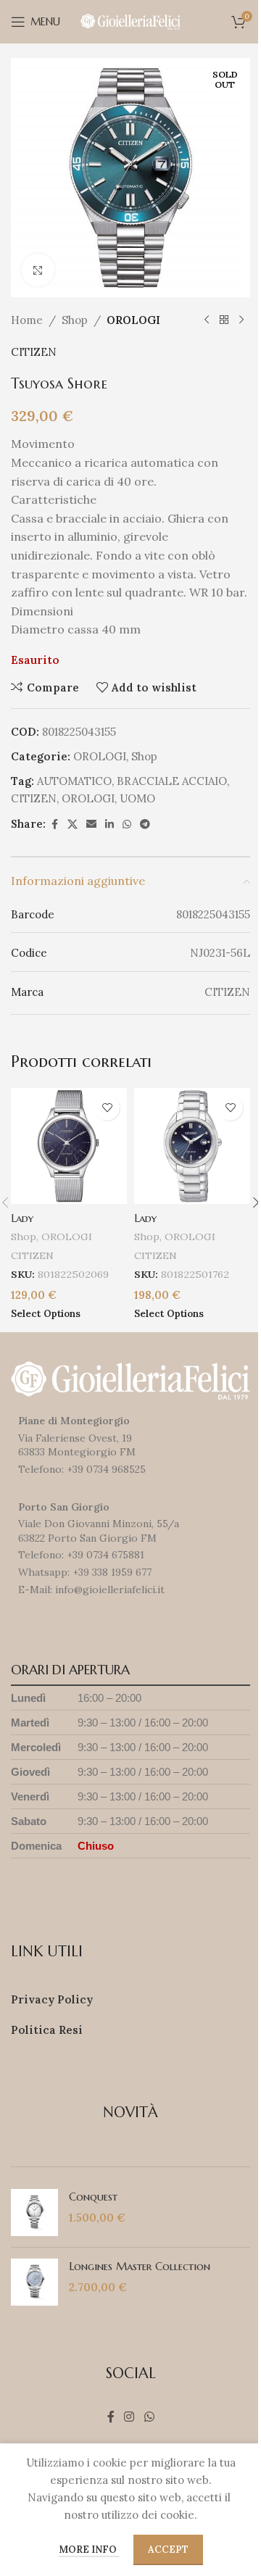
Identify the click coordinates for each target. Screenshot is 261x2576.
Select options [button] (46, 1313)
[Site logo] (130, 21)
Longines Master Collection (140, 2266)
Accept (168, 2550)
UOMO (137, 798)
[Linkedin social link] (109, 824)
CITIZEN (34, 352)
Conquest (93, 2197)
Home (27, 320)
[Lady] (69, 1146)
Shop (75, 320)
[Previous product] (207, 320)
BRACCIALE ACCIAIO (172, 781)
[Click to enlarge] (38, 270)
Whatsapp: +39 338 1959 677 (85, 1572)
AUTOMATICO (74, 781)
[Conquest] (34, 2213)
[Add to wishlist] (107, 1108)
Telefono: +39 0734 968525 (82, 1469)
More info (89, 2550)
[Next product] (241, 320)
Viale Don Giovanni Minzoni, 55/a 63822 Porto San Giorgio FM (99, 1531)
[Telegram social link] (145, 824)
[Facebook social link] (54, 824)
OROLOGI (133, 320)
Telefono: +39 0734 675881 (81, 1555)
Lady (22, 1218)
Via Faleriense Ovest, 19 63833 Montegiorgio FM (77, 1445)
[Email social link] (91, 824)
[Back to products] (224, 320)
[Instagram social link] (129, 2417)
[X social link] (72, 824)
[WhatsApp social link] (127, 824)
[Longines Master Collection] (34, 2282)
